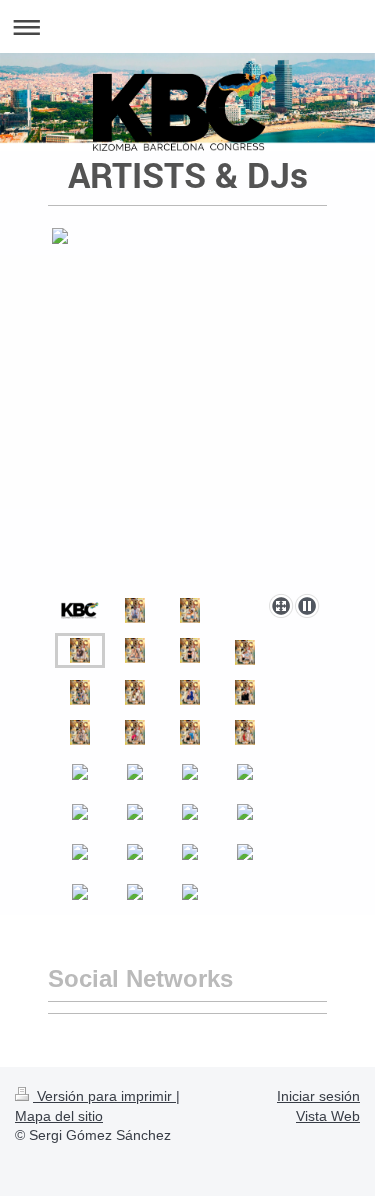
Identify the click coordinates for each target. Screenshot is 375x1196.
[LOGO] (80, 610)
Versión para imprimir (104, 1096)
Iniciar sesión (318, 1096)
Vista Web (328, 1116)
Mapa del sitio (59, 1116)
